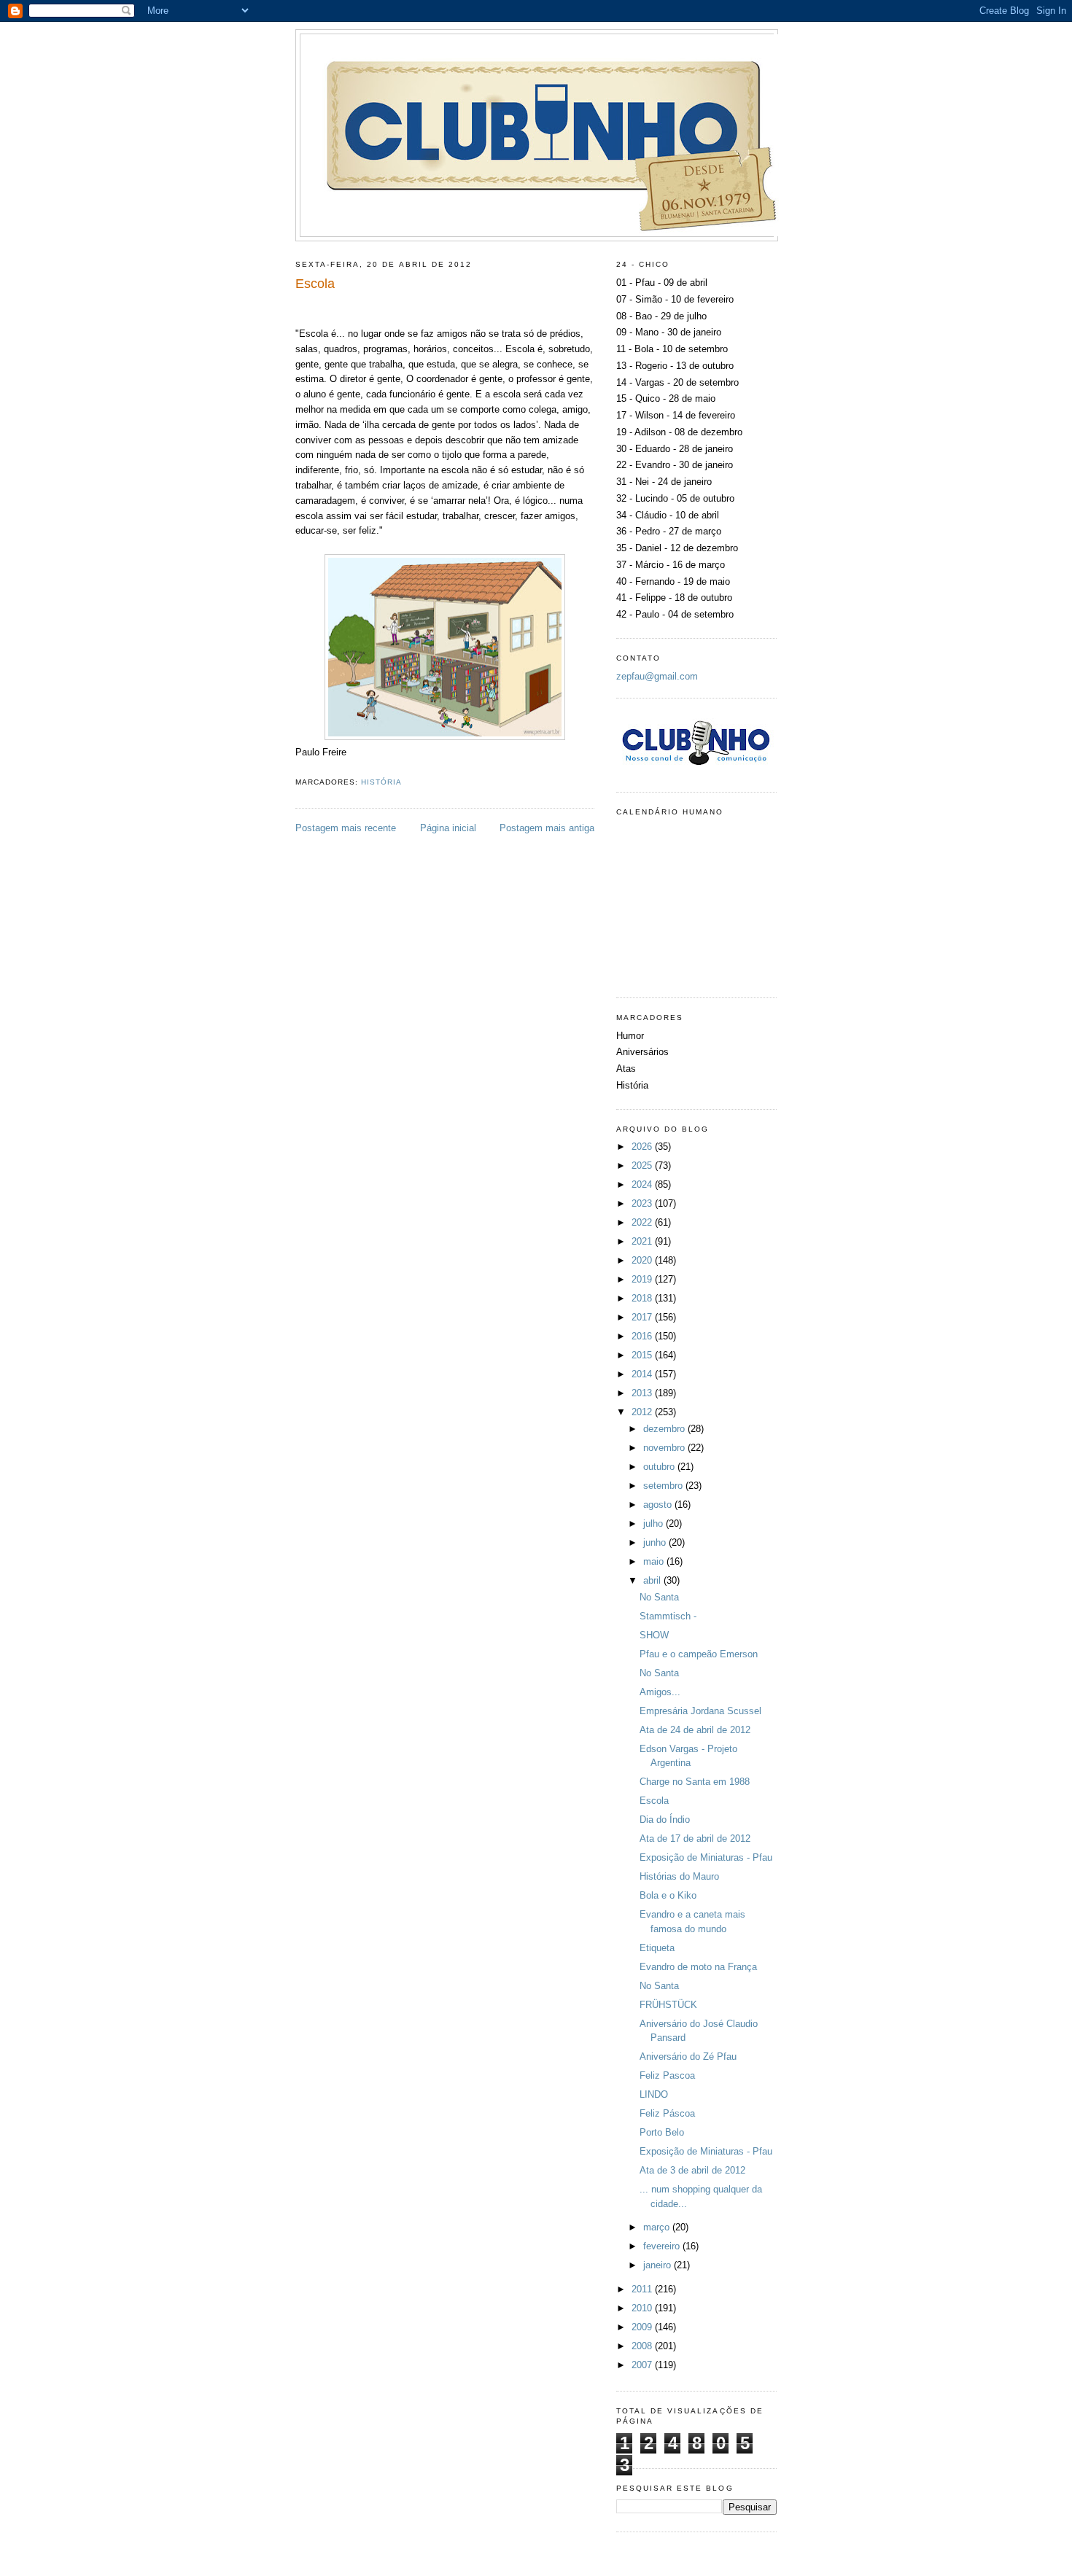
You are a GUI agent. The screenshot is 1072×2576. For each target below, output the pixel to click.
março (658, 2227)
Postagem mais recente (346, 828)
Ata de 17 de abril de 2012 (695, 1838)
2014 (643, 1374)
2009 (643, 2327)
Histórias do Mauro (679, 1876)
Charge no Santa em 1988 (695, 1782)
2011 (643, 2289)
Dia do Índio (665, 1820)
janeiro (659, 2265)
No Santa (659, 1597)
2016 (643, 1336)
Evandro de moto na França (698, 1967)
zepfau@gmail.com (657, 676)
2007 (643, 2365)
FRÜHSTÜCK (668, 2005)
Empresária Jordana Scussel (700, 1711)
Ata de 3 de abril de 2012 (692, 2170)
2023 (643, 1203)
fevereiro (663, 2246)
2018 (643, 1298)
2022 (643, 1222)
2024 (643, 1184)
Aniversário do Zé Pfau (688, 2056)
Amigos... (660, 1692)
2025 (643, 1166)
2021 (643, 1241)
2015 (643, 1355)
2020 (643, 1260)
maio (655, 1561)
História (381, 782)
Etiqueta (657, 1948)
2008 (643, 2346)
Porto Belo (662, 2132)
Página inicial (448, 828)
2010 (643, 2308)
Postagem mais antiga (547, 828)
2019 (643, 1279)
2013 (643, 1393)
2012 (643, 1412)
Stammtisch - (668, 1616)
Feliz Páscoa (667, 2113)
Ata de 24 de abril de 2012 (695, 1730)
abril (653, 1580)
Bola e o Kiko (668, 1895)
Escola (654, 1801)
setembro (664, 1486)
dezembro (665, 1429)
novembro (665, 1448)
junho (656, 1542)
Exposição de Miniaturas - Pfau (706, 1857)
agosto (659, 1505)
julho (655, 1524)
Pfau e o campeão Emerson (699, 1654)
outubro (660, 1467)
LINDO (654, 2094)
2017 (643, 1317)
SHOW (654, 1635)
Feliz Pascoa (667, 2075)
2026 (643, 1147)
